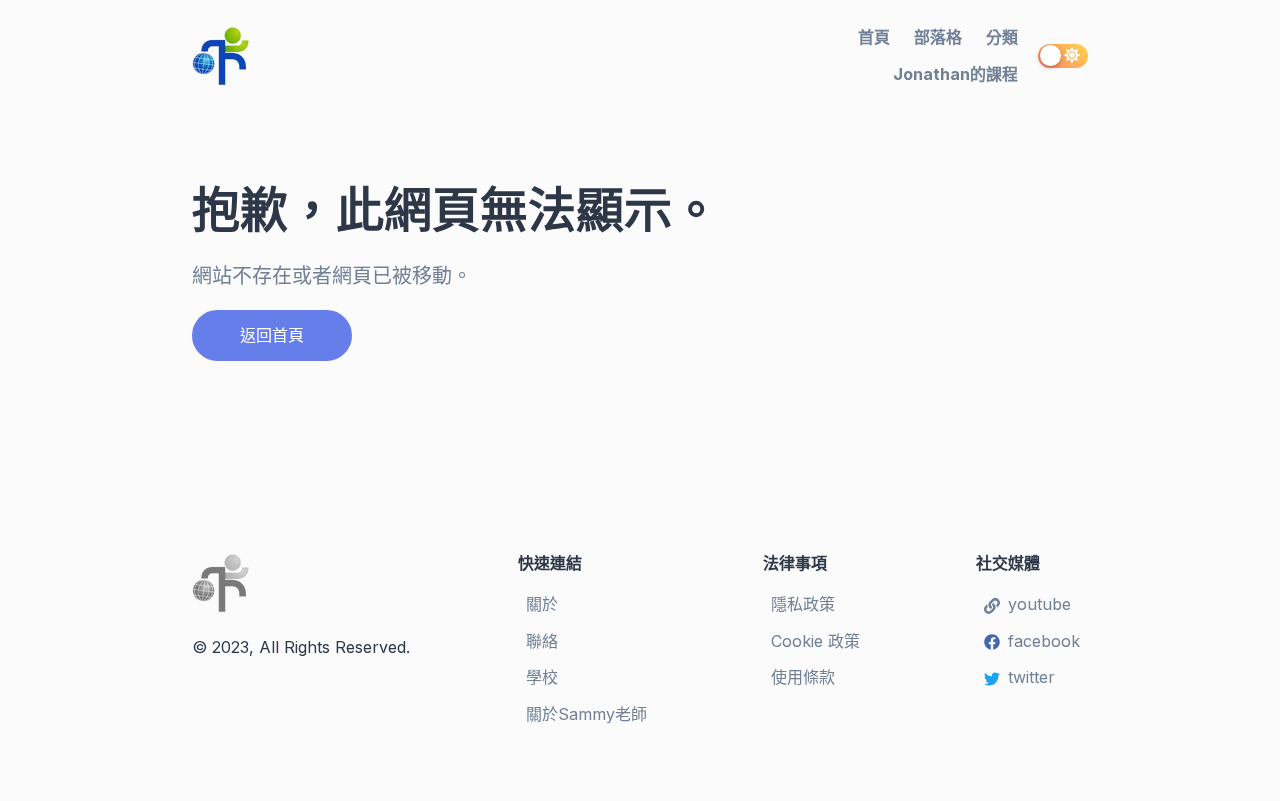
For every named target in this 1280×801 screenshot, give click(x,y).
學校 (542, 677)
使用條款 (803, 677)
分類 (1002, 37)
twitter (1031, 677)
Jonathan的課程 (955, 74)
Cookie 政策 (815, 641)
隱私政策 (803, 604)
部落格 (938, 37)
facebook (1044, 641)
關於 (542, 604)
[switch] (1063, 56)
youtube (1039, 604)
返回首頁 (272, 335)
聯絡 (542, 641)
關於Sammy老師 (586, 714)
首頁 (874, 37)
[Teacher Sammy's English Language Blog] (326, 56)
